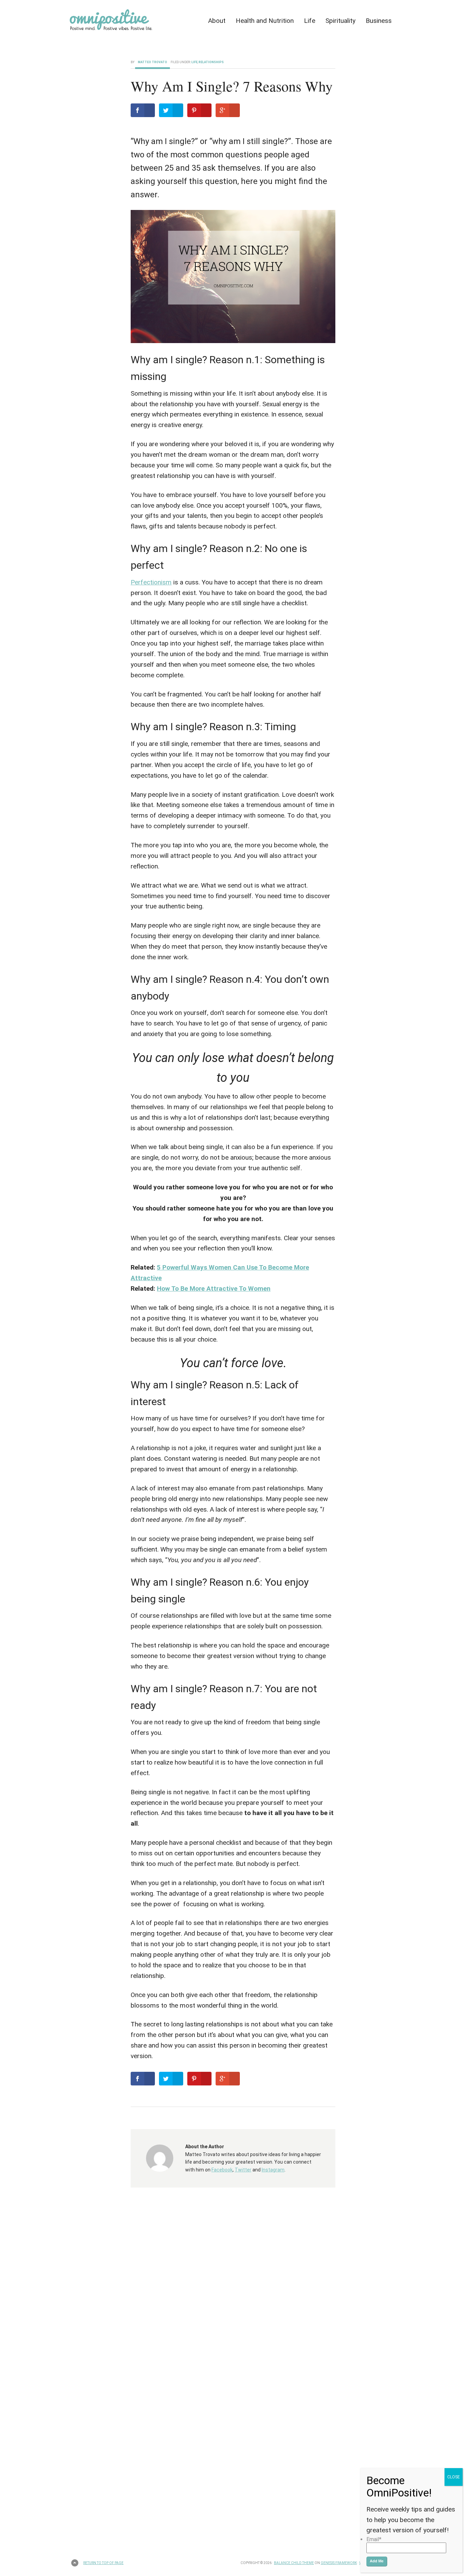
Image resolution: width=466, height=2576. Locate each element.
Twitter (243, 2170)
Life (194, 62)
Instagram (273, 2170)
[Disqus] (233, 2287)
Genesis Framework (339, 2563)
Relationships (211, 62)
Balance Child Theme (294, 2563)
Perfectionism (151, 582)
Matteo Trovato (152, 62)
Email (374, 2539)
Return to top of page (103, 2563)
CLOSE (454, 2477)
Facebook (222, 2170)
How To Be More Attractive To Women (214, 1289)
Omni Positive (129, 23)
